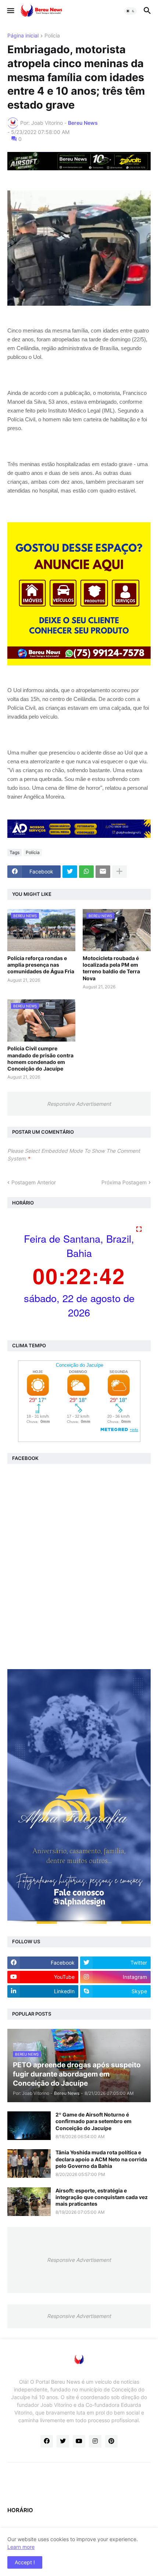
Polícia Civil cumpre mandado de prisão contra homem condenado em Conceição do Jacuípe (40, 1058)
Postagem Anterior (34, 1182)
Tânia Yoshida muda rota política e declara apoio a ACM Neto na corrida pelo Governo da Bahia (101, 2159)
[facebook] (47, 2441)
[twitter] (63, 2441)
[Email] (103, 872)
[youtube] (79, 2441)
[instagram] (95, 2441)
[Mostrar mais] (119, 872)
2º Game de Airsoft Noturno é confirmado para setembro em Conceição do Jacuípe (94, 2121)
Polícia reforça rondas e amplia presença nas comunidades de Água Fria (41, 965)
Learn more (21, 2547)
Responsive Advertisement (79, 1104)
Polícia (52, 36)
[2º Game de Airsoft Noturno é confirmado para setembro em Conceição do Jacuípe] (29, 2126)
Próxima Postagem (124, 1182)
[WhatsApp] (86, 872)
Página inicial (23, 36)
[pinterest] (111, 2441)
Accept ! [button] (25, 2562)
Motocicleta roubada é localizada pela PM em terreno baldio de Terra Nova (111, 968)
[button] (10, 11)
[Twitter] (70, 872)
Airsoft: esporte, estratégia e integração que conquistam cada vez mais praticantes (102, 2197)
